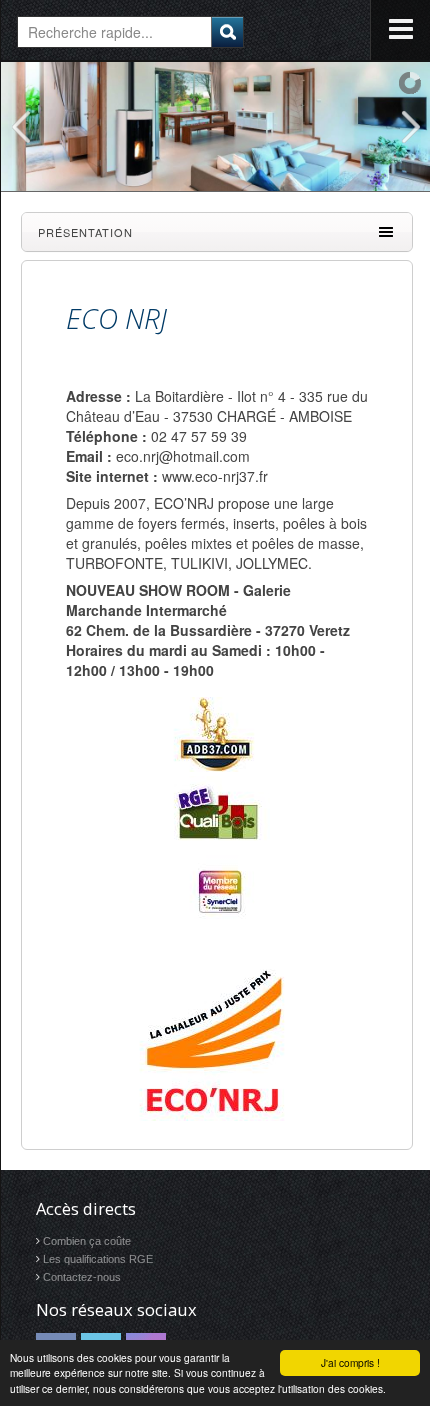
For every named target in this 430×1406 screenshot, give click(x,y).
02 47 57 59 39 (199, 436)
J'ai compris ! (350, 1362)
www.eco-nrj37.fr (215, 476)
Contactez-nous (82, 1277)
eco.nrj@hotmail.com (183, 456)
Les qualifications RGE (98, 1259)
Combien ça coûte (87, 1241)
